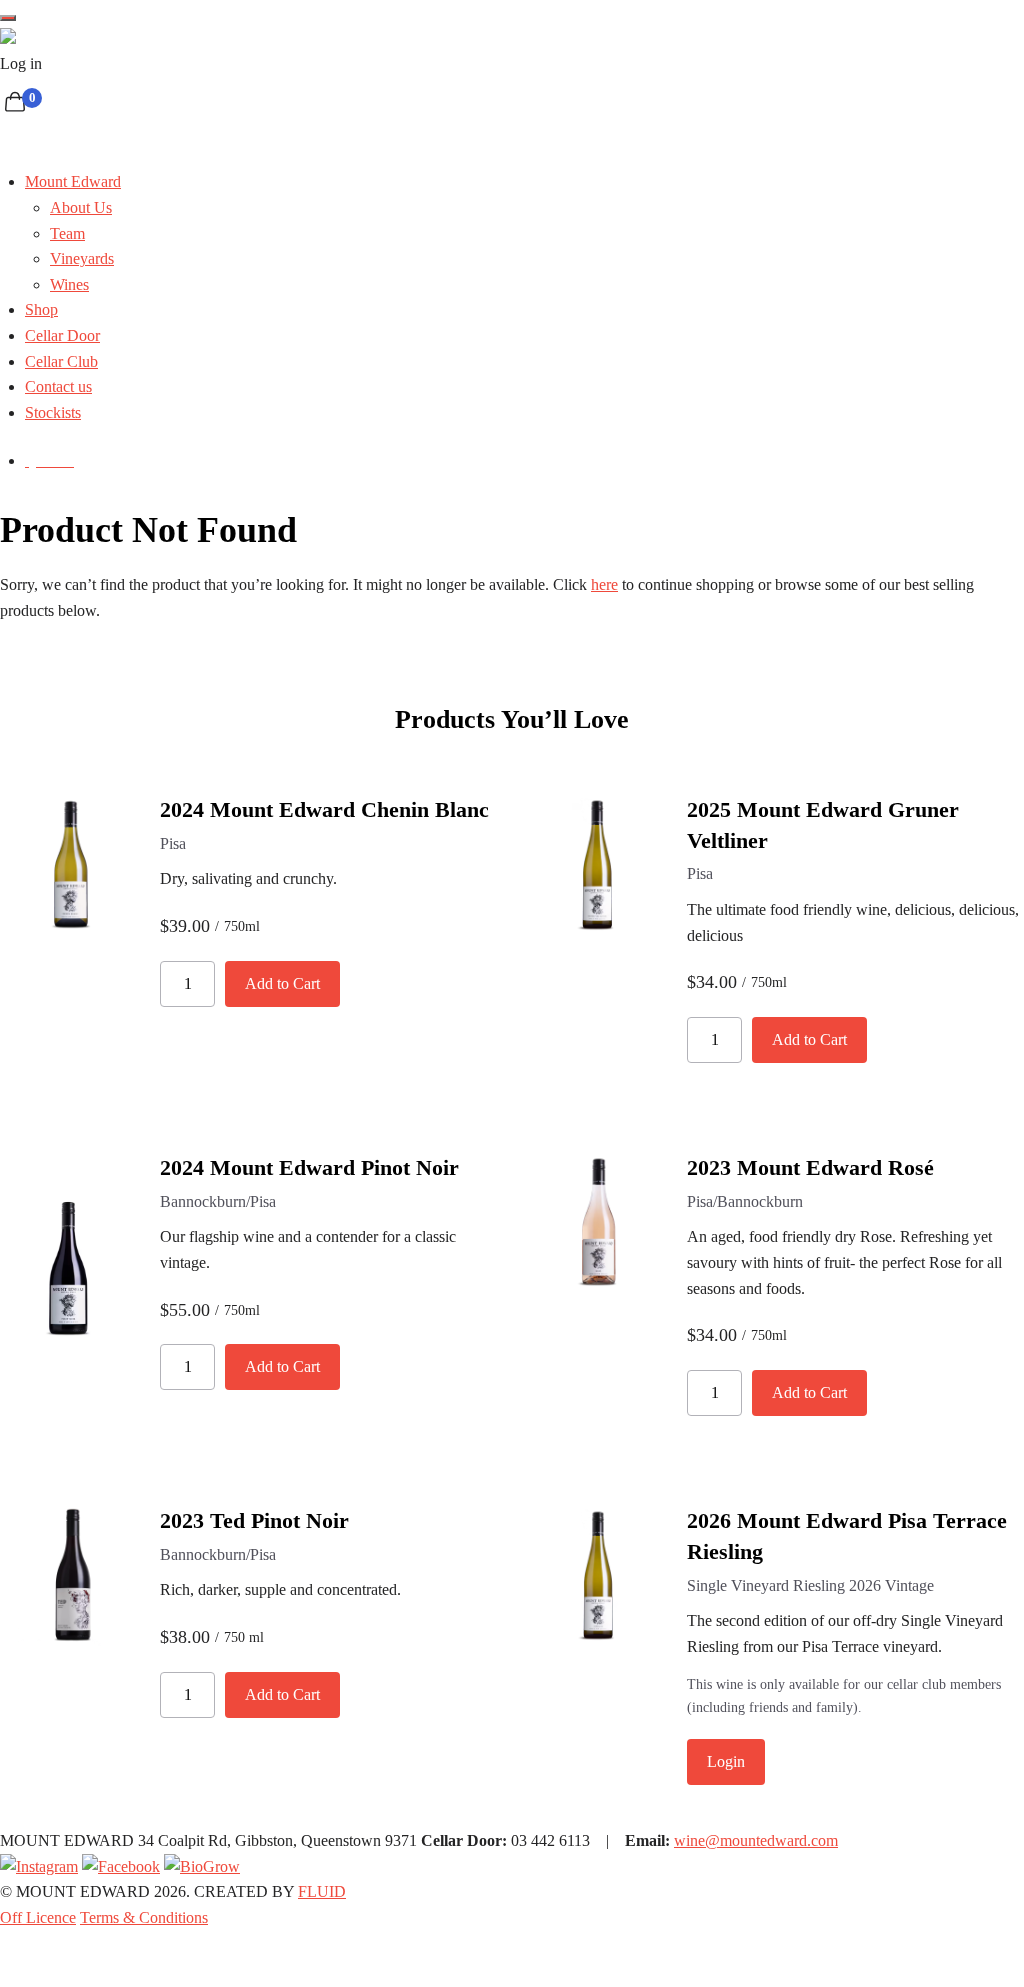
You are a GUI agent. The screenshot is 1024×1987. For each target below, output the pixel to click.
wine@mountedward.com (756, 1840)
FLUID (322, 1891)
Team (67, 233)
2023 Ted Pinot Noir (254, 1520)
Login (726, 1761)
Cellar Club (61, 361)
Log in (21, 63)
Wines (69, 284)
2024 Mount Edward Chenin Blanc (324, 809)
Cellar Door (62, 335)
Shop (41, 309)
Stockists (53, 412)
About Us (81, 207)
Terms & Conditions (144, 1917)
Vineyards (82, 258)
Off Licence (38, 1917)
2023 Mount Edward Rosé (810, 1167)
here (604, 584)
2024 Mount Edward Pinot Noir (309, 1167)
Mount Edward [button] (73, 181)
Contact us (58, 386)
